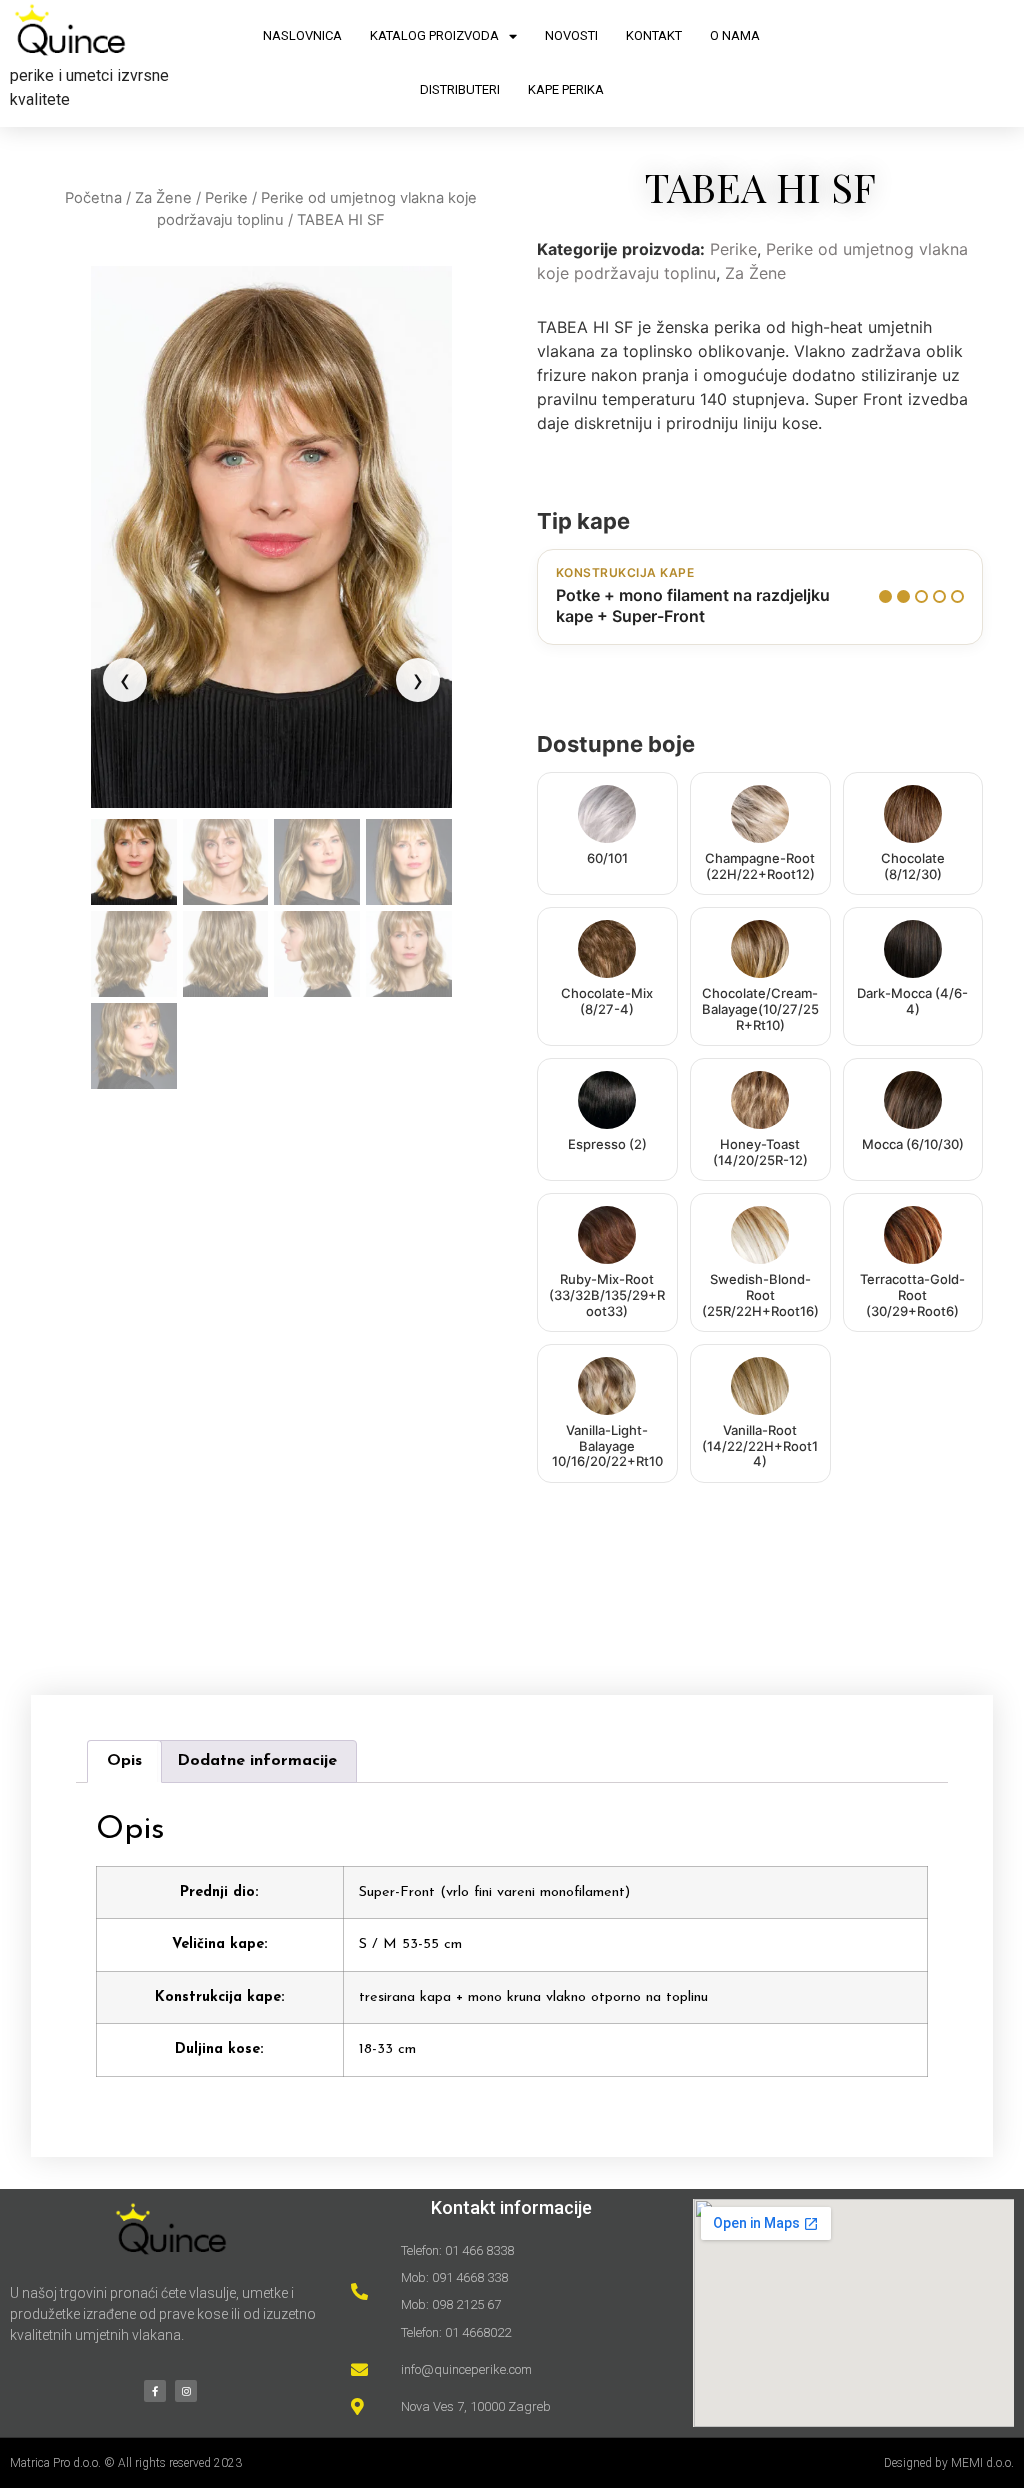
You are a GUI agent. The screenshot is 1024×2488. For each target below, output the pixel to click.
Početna (93, 198)
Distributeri (460, 89)
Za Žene (163, 198)
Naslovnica (302, 35)
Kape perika (566, 89)
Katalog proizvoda (434, 35)
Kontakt (654, 35)
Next (418, 680)
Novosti (571, 35)
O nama (735, 35)
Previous (125, 680)
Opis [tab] (124, 1761)
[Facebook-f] (155, 2391)
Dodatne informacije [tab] (257, 1761)
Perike (226, 198)
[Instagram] (186, 2391)
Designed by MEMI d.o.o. (949, 2463)
